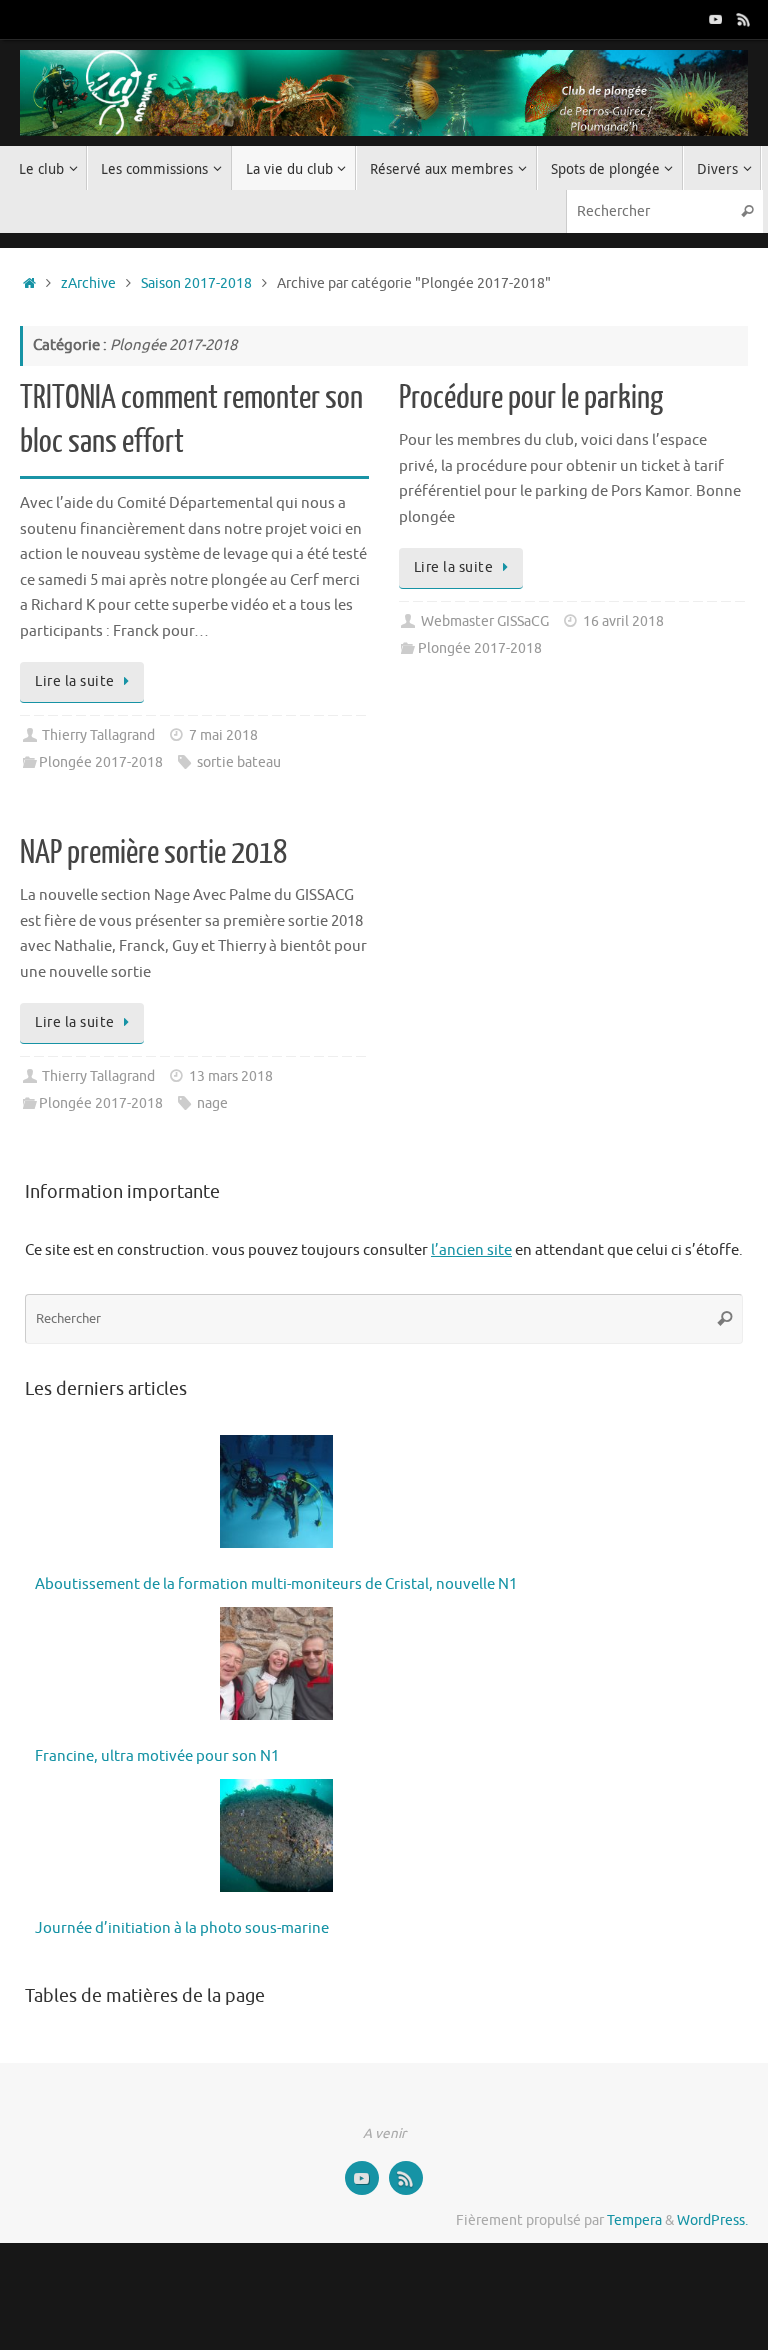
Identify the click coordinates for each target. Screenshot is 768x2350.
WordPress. (712, 2220)
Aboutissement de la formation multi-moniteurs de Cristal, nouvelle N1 (276, 1584)
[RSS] (744, 19)
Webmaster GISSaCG (485, 621)
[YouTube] (716, 19)
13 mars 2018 (231, 1076)
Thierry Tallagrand (98, 735)
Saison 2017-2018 (196, 283)
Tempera (634, 2220)
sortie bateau (239, 762)
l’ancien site (471, 1250)
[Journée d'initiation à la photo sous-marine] (276, 1840)
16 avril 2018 (623, 621)
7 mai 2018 (223, 735)
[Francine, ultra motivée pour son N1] (276, 1668)
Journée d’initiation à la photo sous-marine (182, 1928)
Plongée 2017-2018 (101, 762)
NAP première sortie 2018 (153, 853)
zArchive (88, 283)
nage (212, 1103)
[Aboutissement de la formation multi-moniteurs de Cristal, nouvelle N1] (276, 1496)
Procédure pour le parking (531, 398)
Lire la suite (75, 681)
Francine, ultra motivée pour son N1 (157, 1756)
